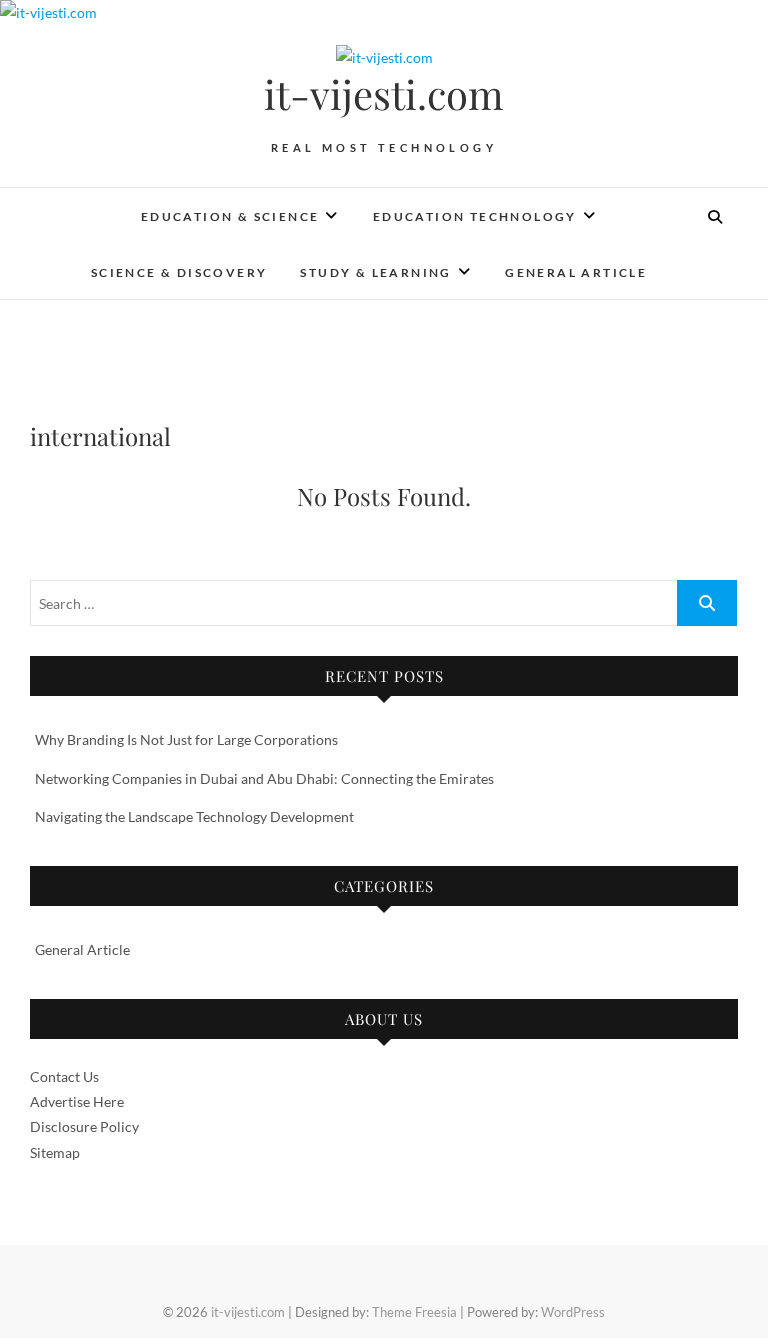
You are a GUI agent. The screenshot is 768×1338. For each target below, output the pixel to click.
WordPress (573, 1312)
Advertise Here (77, 1101)
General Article (576, 272)
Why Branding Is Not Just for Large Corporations (186, 739)
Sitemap (55, 1152)
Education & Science (230, 216)
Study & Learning (375, 272)
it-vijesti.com (384, 94)
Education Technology (475, 216)
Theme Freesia (414, 1312)
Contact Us (64, 1076)
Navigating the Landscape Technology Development (194, 816)
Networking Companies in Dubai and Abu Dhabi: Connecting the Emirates (264, 778)
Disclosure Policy (84, 1126)
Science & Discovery (179, 272)
